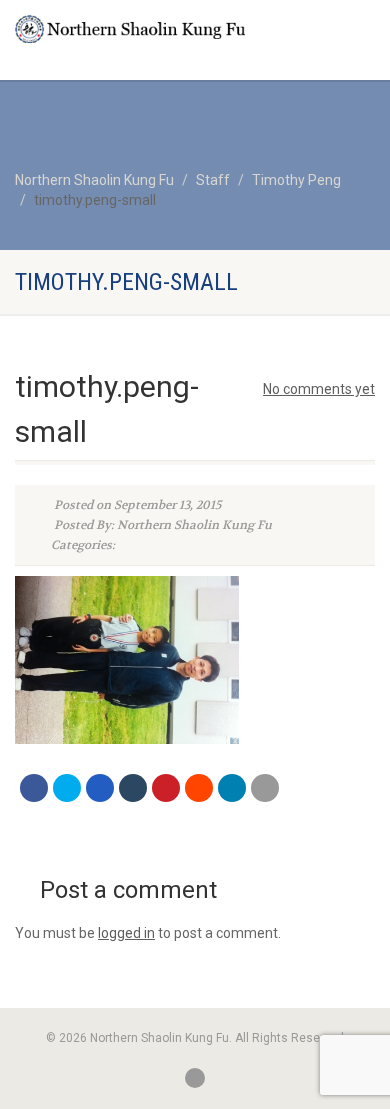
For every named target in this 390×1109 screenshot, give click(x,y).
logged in (126, 933)
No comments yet (319, 389)
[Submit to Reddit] (199, 788)
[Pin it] (166, 788)
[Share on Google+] (100, 788)
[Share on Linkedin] (232, 788)
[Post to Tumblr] (133, 788)
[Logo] (130, 29)
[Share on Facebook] (34, 788)
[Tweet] (67, 788)
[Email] (265, 788)
